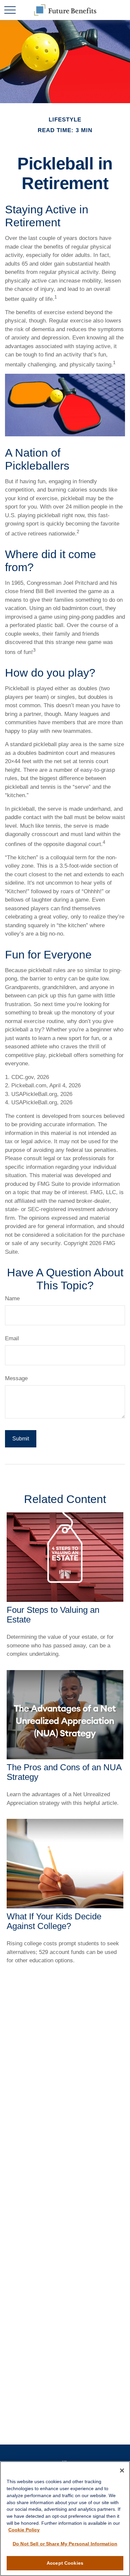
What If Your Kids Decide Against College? (54, 1921)
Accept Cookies (65, 2563)
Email (12, 1338)
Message (16, 1378)
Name (12, 1298)
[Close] (122, 2470)
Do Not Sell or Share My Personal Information (65, 2544)
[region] (65, 2519)
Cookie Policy (24, 2530)
